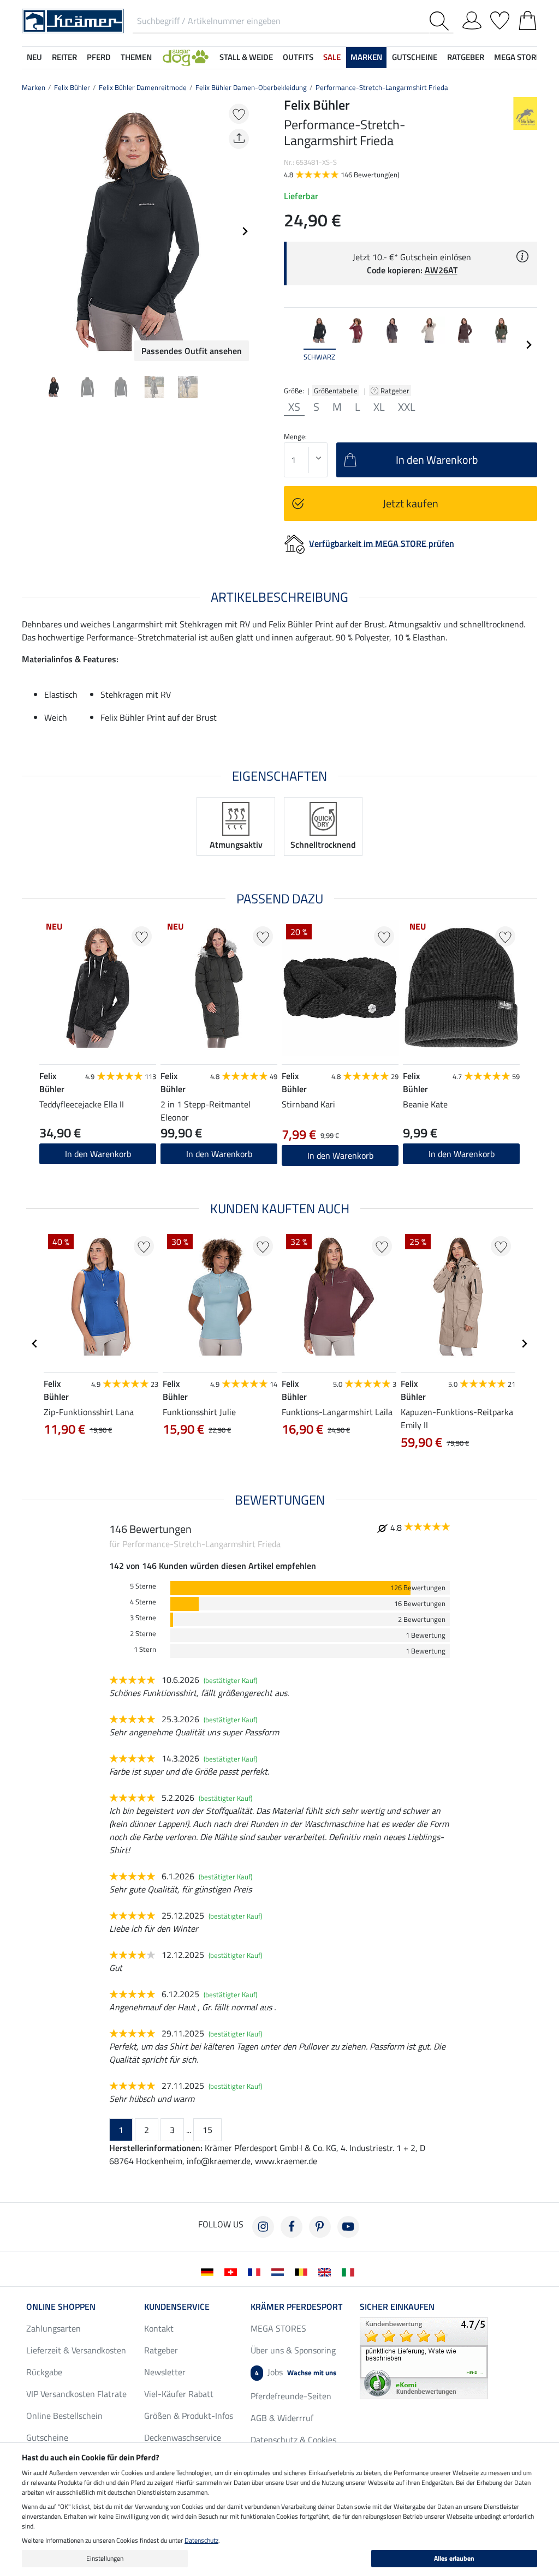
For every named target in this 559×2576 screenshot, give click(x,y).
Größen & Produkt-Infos (189, 2416)
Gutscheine (47, 2437)
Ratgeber (396, 391)
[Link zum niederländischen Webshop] (280, 2271)
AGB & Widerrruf (282, 2418)
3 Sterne (143, 1618)
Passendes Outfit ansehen (192, 351)
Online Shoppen (61, 2307)
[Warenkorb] (528, 19)
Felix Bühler (72, 87)
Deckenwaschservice (183, 2437)
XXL (407, 407)
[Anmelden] (472, 19)
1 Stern (145, 1649)
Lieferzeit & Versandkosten (76, 2350)
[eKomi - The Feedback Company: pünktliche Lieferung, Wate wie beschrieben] (424, 2357)
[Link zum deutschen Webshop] (209, 2271)
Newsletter (165, 2372)
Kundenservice (177, 2307)
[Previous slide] (31, 231)
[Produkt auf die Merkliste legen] (239, 114)
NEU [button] (34, 57)
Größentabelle (336, 391)
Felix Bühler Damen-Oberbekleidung (251, 87)
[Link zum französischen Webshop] (256, 2271)
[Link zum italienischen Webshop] (350, 2271)
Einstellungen (105, 2558)
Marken (34, 87)
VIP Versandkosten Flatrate (76, 2394)
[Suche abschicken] (441, 21)
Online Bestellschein (64, 2416)
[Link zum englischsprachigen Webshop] (327, 2271)
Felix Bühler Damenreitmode (143, 87)
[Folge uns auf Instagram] (263, 2227)
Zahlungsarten (53, 2328)
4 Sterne (143, 1602)
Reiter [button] (64, 57)
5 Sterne (143, 1586)
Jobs (296, 2372)
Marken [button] (366, 57)
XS (294, 407)
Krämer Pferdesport (296, 2307)
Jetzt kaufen (411, 503)
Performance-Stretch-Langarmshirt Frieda (382, 87)
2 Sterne (143, 1634)
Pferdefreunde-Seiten (291, 2396)
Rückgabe (44, 2372)
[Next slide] (245, 231)
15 (207, 2130)
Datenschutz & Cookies (293, 2440)
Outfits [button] (298, 57)
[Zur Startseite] (73, 20)
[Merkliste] (500, 19)
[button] (186, 58)
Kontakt (159, 2328)
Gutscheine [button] (415, 57)
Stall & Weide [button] (246, 57)
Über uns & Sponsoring (293, 2350)
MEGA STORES (519, 57)
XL (379, 407)
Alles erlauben (454, 2558)
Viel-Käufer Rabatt (179, 2394)
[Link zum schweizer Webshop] (233, 2271)
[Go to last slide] (35, 1344)
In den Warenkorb (98, 1154)
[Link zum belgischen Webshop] (303, 2271)
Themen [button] (136, 57)
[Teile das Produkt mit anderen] (239, 139)
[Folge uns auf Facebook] (292, 2227)
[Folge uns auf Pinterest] (320, 2227)
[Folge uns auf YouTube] (348, 2227)
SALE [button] (332, 57)
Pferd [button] (99, 57)
